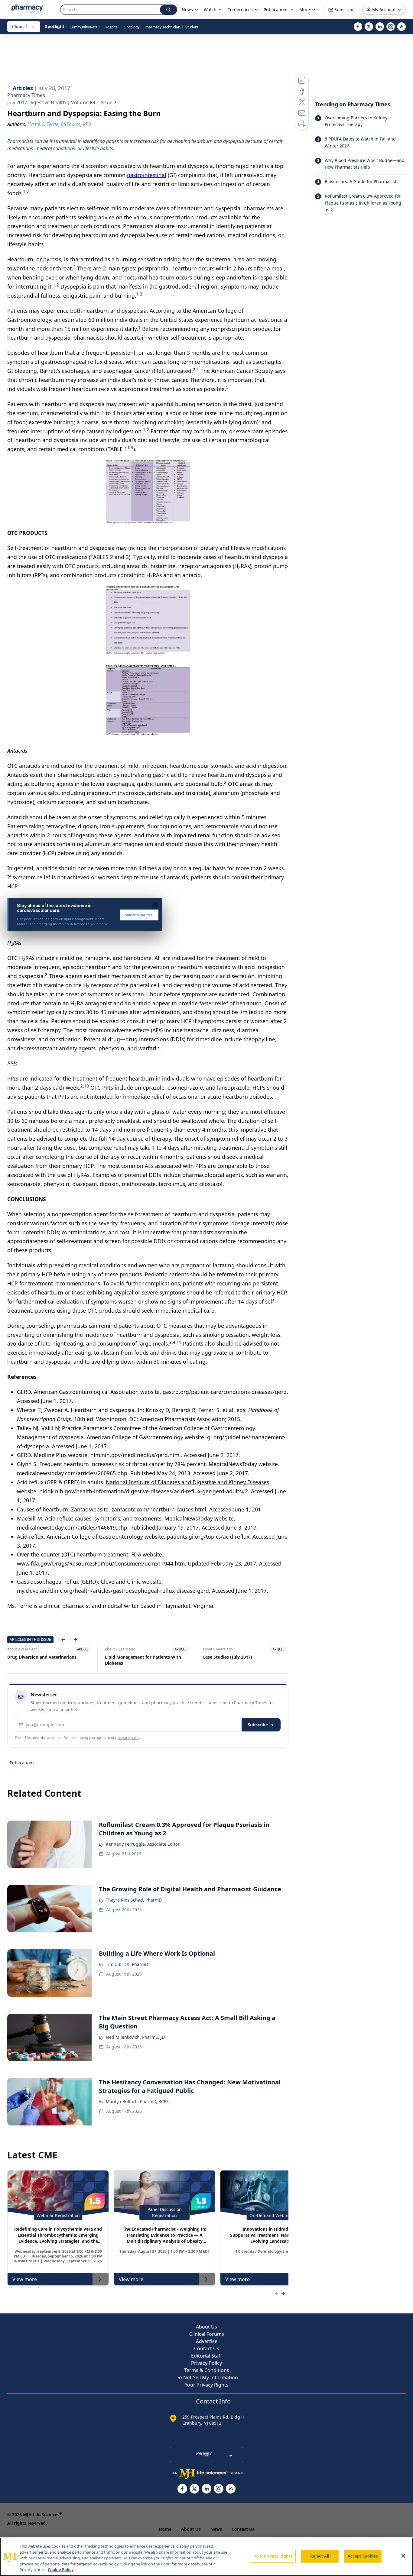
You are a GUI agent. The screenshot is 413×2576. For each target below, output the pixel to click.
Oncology (132, 27)
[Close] (403, 2556)
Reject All (320, 2556)
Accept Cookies (363, 2556)
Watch (210, 10)
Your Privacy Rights (207, 2385)
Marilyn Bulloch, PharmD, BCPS (137, 2101)
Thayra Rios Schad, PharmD (134, 1900)
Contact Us (207, 2348)
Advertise (207, 2341)
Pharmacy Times (26, 95)
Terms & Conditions (207, 2370)
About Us (207, 2327)
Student (192, 27)
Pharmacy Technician (162, 27)
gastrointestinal (147, 175)
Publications (22, 1763)
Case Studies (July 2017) (227, 1657)
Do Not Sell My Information (207, 2377)
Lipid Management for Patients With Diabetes (143, 1660)
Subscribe (258, 1725)
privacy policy (129, 1738)
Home (165, 2529)
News (216, 2529)
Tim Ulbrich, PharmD (127, 1964)
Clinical (20, 26)
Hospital (112, 27)
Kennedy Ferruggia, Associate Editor (143, 1844)
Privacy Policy (207, 2363)
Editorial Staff (207, 2356)
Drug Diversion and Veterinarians (42, 1657)
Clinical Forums (207, 2334)
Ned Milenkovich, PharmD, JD (135, 2037)
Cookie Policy (61, 2570)
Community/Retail (85, 27)
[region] (207, 2557)
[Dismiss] (155, 905)
